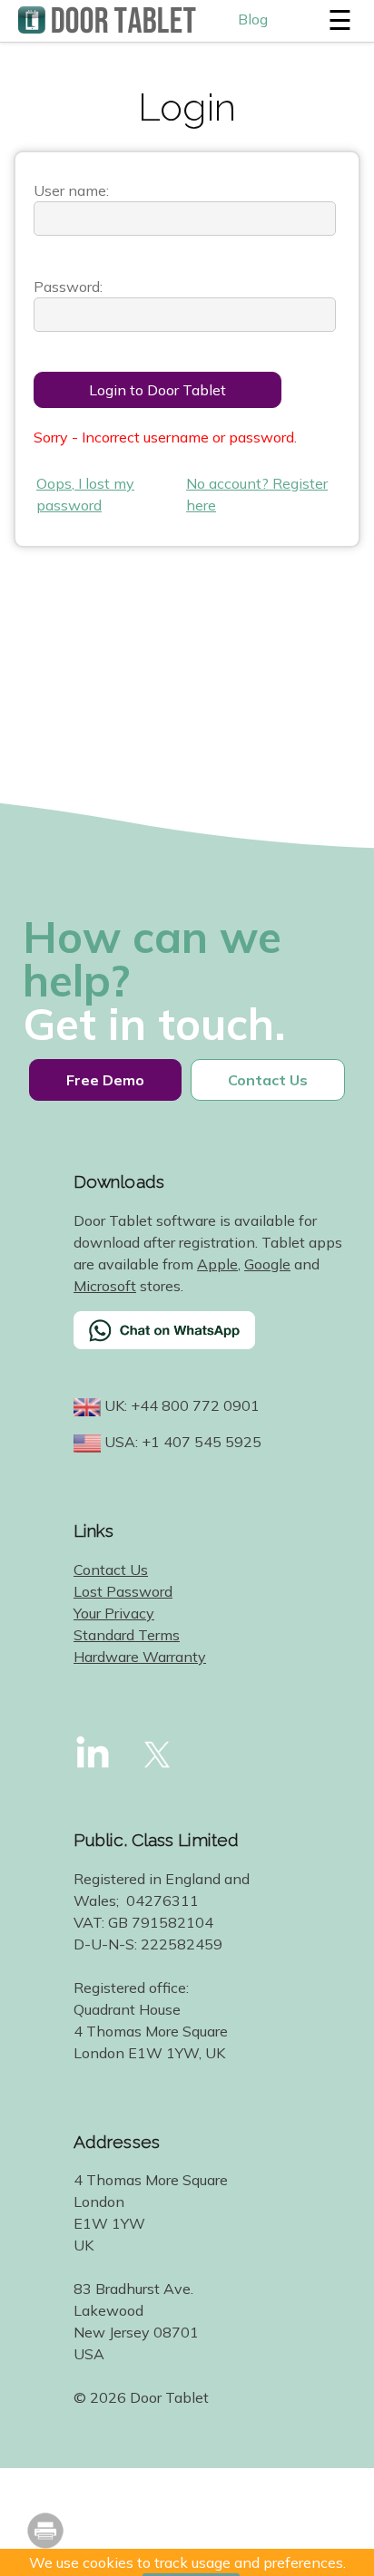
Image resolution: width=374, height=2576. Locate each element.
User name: (71, 190)
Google (267, 1264)
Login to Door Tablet (157, 390)
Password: (68, 287)
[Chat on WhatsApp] (210, 1342)
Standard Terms (127, 1635)
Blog (253, 19)
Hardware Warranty (140, 1657)
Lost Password (123, 1591)
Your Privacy (114, 1613)
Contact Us (111, 1570)
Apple (217, 1264)
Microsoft (105, 1286)
